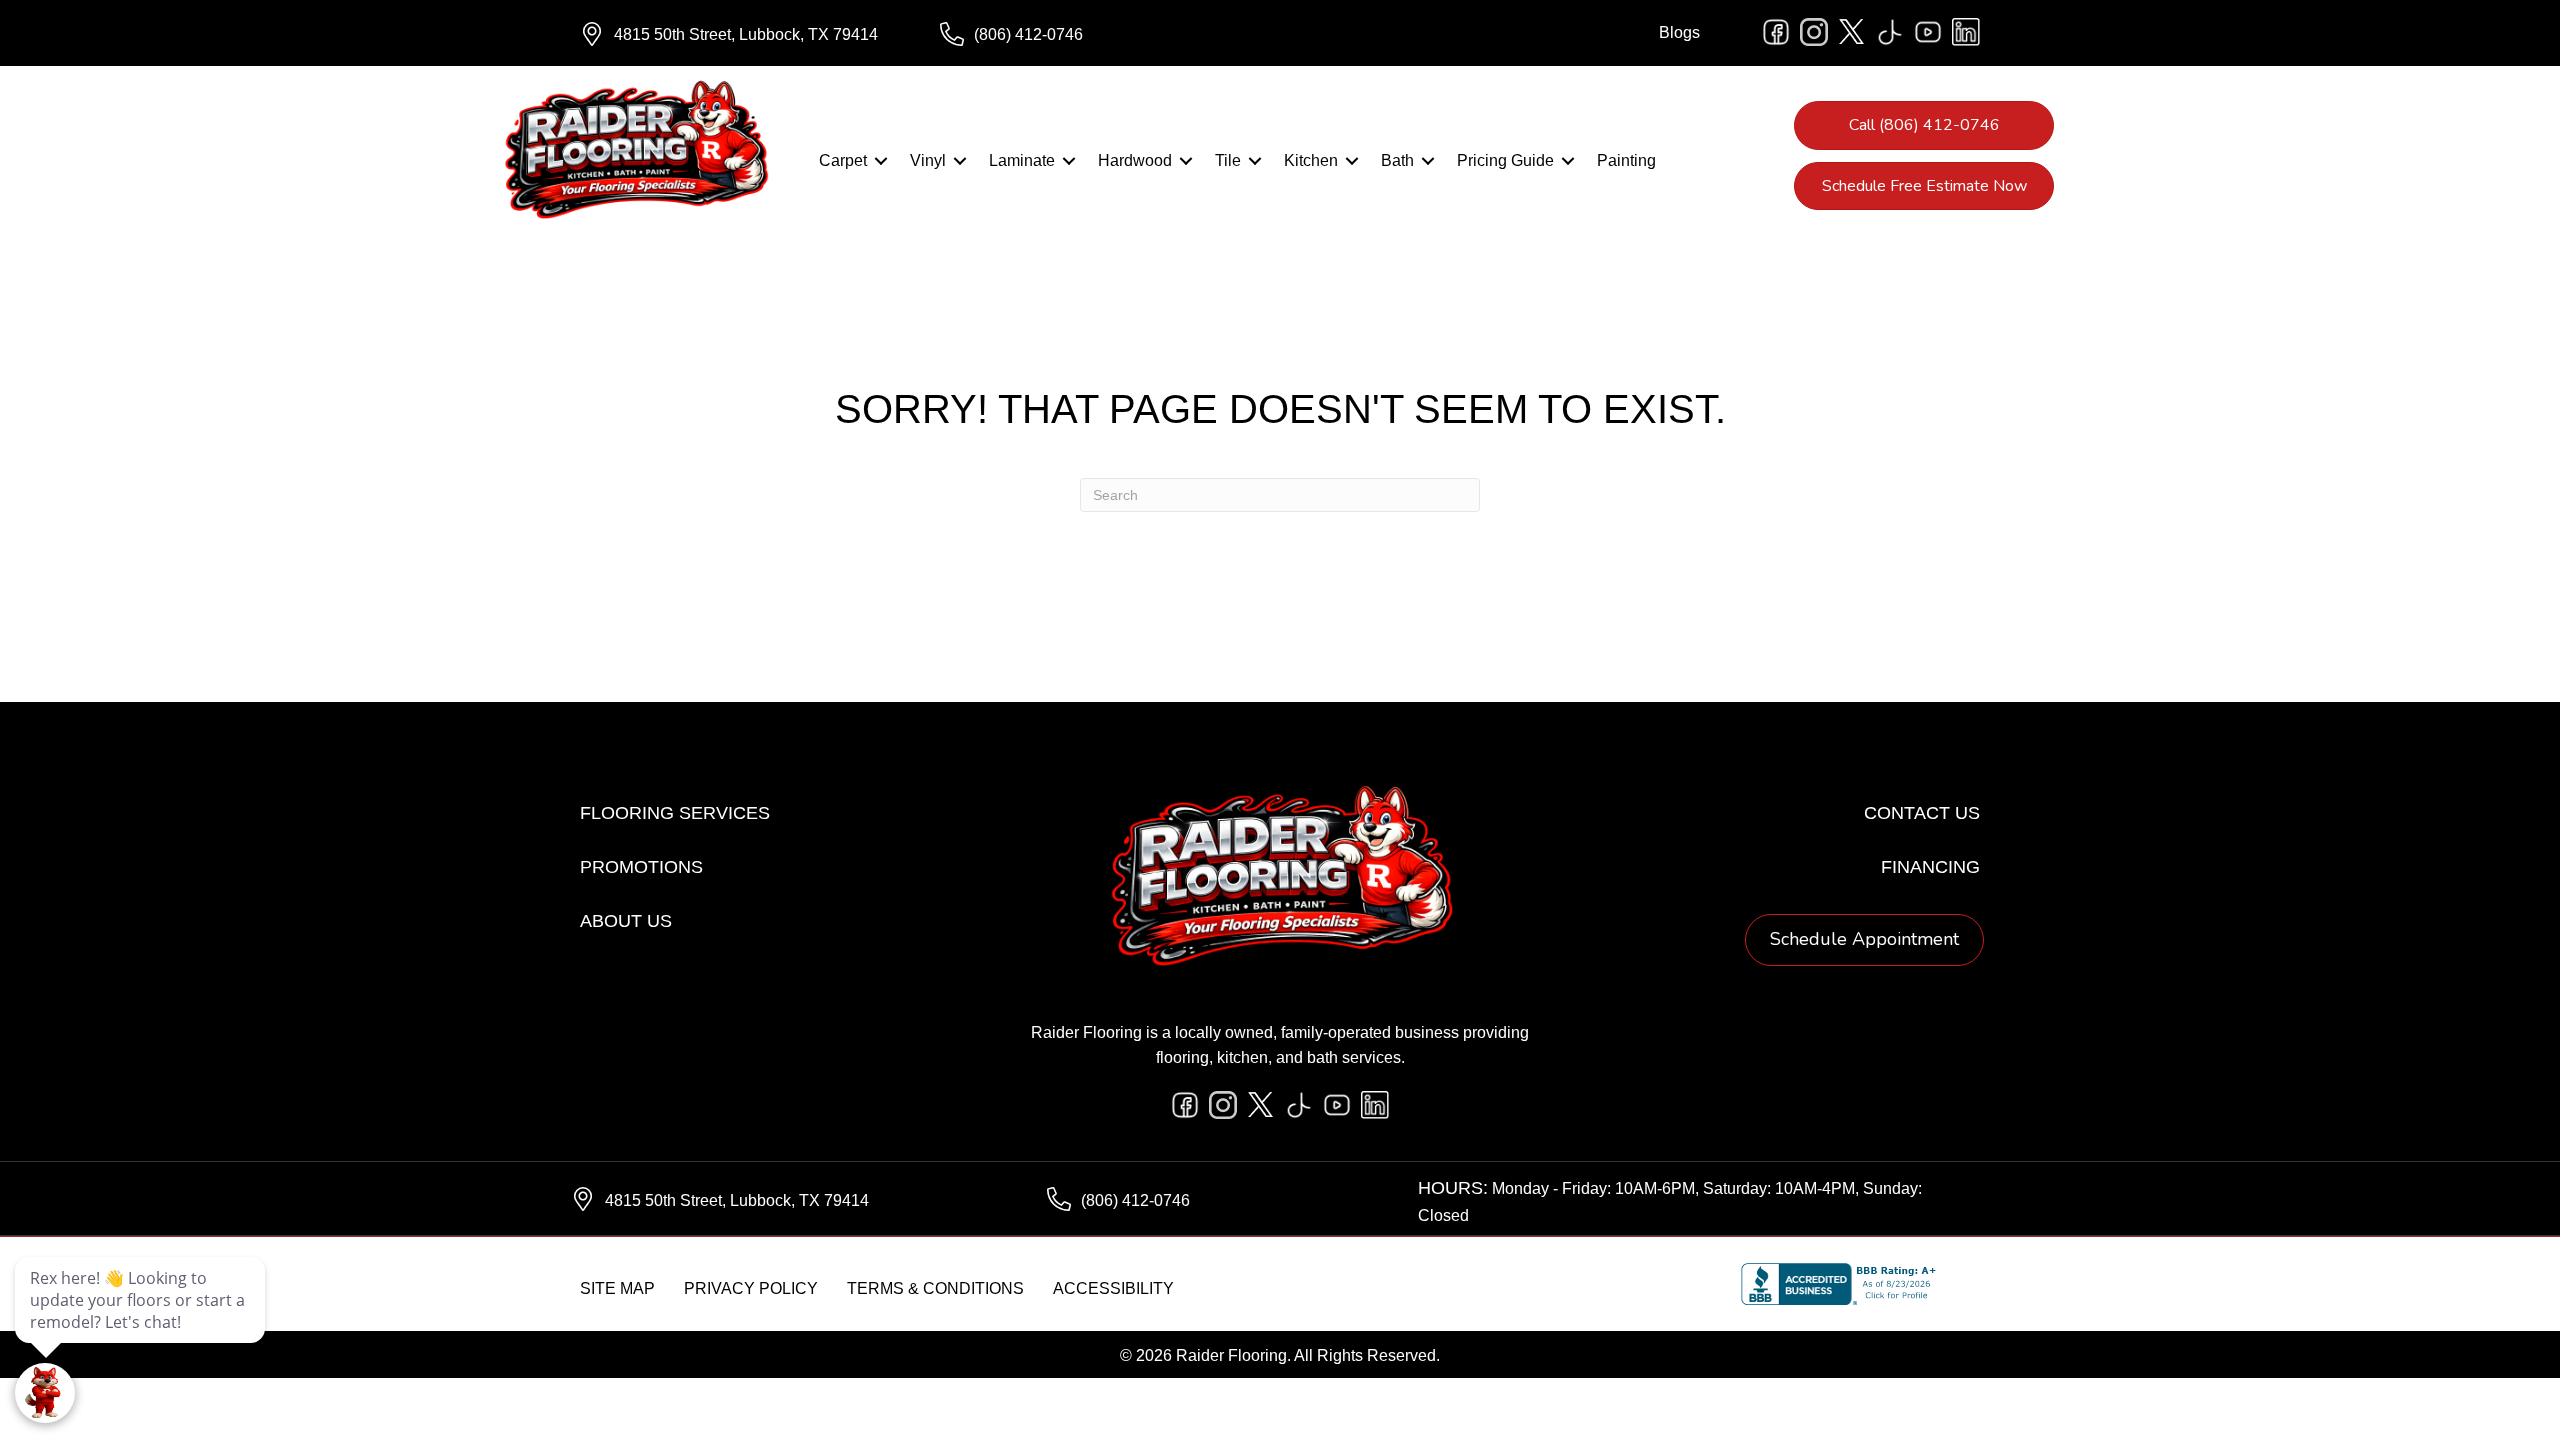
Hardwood (1135, 160)
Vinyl (928, 160)
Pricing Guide (1505, 160)
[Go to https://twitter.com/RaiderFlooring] (1852, 32)
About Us (626, 921)
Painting (1626, 160)
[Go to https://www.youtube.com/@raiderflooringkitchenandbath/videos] (1928, 32)
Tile (1228, 160)
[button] (881, 161)
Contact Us (1922, 813)
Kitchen (1311, 160)
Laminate (1022, 160)
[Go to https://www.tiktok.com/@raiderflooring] (1890, 32)
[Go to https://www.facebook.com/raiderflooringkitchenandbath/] (1776, 32)
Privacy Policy (751, 1288)
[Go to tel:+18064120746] (1100, 35)
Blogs (1679, 32)
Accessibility (1113, 1288)
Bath (1397, 160)
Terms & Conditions (935, 1288)
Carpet (843, 160)
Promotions (641, 867)
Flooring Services (675, 813)
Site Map (617, 1288)
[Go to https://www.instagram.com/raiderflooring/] (1814, 32)
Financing (1930, 867)
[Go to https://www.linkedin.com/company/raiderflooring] (1966, 32)
